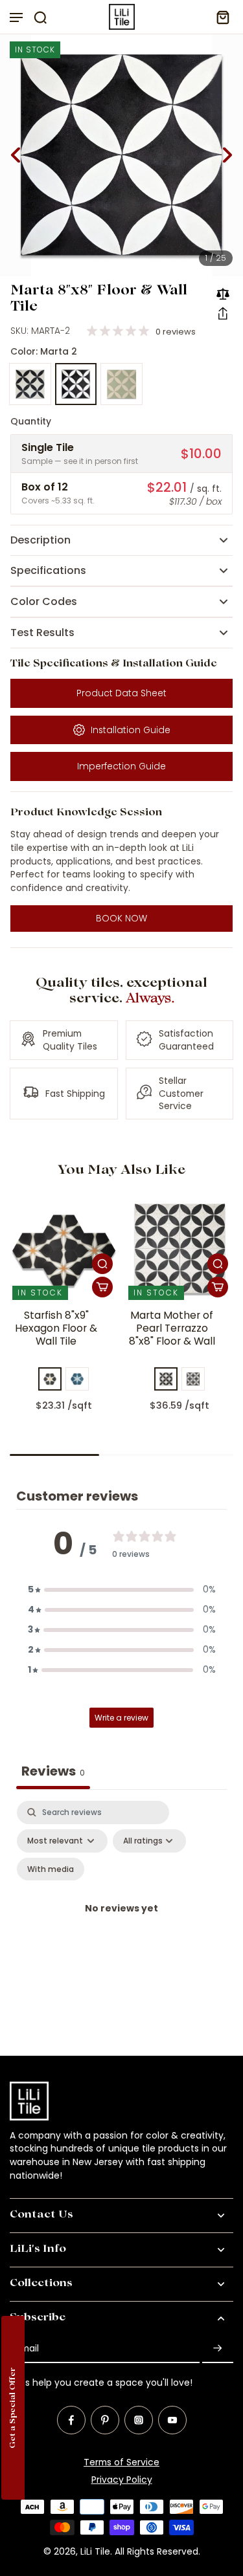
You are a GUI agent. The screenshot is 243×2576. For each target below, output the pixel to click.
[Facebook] (71, 2420)
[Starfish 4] (77, 1379)
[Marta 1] (30, 384)
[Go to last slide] (16, 155)
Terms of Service (121, 2462)
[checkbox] (51, 1869)
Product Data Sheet (121, 693)
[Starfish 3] (50, 1379)
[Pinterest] (105, 2420)
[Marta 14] (166, 1379)
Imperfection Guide (121, 766)
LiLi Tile (95, 2551)
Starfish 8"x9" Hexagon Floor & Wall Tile (56, 1328)
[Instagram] (139, 2420)
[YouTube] (172, 2420)
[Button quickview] (102, 1264)
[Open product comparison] (223, 294)
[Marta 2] (76, 384)
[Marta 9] (121, 384)
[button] (223, 313)
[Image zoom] (121, 155)
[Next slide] (227, 155)
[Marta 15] (193, 1379)
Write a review (121, 1718)
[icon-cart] (219, 17)
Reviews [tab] (53, 1771)
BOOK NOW (121, 918)
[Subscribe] (218, 2349)
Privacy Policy (122, 2480)
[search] (40, 17)
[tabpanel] (121, 1925)
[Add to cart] (102, 1287)
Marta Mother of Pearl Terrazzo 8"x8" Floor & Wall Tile (172, 1335)
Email (28, 2349)
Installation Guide (131, 730)
